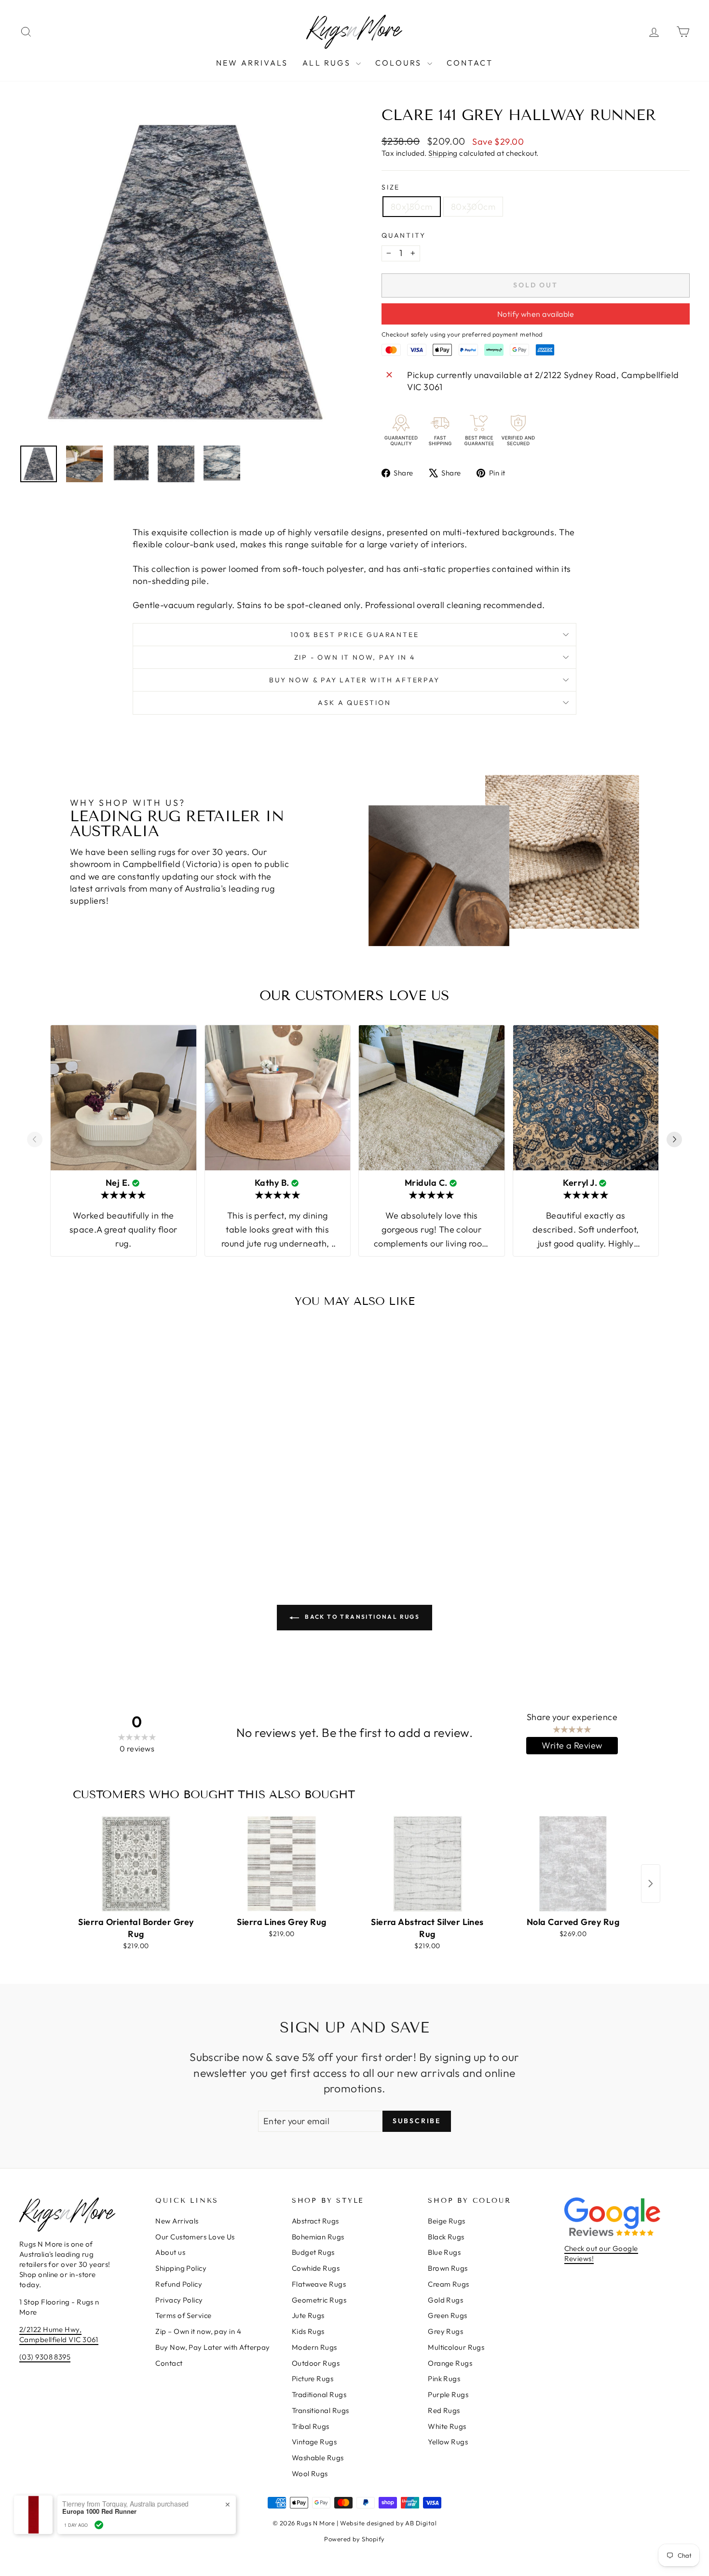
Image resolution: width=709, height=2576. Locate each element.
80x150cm (412, 207)
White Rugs (447, 2426)
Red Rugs (444, 2410)
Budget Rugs (313, 2252)
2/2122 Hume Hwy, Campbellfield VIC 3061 (59, 2334)
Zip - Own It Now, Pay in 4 (355, 657)
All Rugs (328, 63)
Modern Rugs (314, 2347)
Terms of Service (183, 2315)
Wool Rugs (310, 2474)
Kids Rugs (308, 2331)
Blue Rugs (444, 2252)
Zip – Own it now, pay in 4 (198, 2331)
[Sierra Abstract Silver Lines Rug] (427, 1864)
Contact (470, 63)
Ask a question (354, 703)
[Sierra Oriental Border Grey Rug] (136, 1864)
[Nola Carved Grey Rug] (573, 1864)
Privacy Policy (179, 2300)
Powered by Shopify (354, 2539)
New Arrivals (252, 63)
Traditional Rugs (319, 2394)
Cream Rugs (449, 2284)
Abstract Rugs (315, 2221)
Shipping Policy (181, 2268)
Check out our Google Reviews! (601, 2253)
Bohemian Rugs (318, 2237)
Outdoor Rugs (316, 2363)
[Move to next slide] (674, 1141)
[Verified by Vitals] (99, 2525)
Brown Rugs (448, 2268)
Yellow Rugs (448, 2442)
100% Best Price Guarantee (355, 635)
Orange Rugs (450, 2363)
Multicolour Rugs (456, 2347)
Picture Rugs (313, 2379)
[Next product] (651, 1884)
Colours (400, 63)
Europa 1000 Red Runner (99, 2511)
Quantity (403, 235)
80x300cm (473, 207)
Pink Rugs (444, 2379)
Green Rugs (448, 2315)
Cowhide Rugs (316, 2268)
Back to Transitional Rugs (361, 1617)
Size (391, 187)
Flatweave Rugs (319, 2284)
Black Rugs (446, 2237)
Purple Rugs (448, 2394)
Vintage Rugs (314, 2442)
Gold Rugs (445, 2300)
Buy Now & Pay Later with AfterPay (354, 680)
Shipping (443, 153)
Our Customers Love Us (195, 2237)
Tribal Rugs (311, 2426)
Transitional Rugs (320, 2410)
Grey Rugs (445, 2331)
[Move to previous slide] (35, 1141)
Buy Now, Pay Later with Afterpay (212, 2347)
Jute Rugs (308, 2315)
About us (170, 2252)
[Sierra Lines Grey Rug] (282, 1864)
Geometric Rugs (319, 2300)
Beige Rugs (447, 2221)
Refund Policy (179, 2284)
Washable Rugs (318, 2458)
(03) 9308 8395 (45, 2357)
